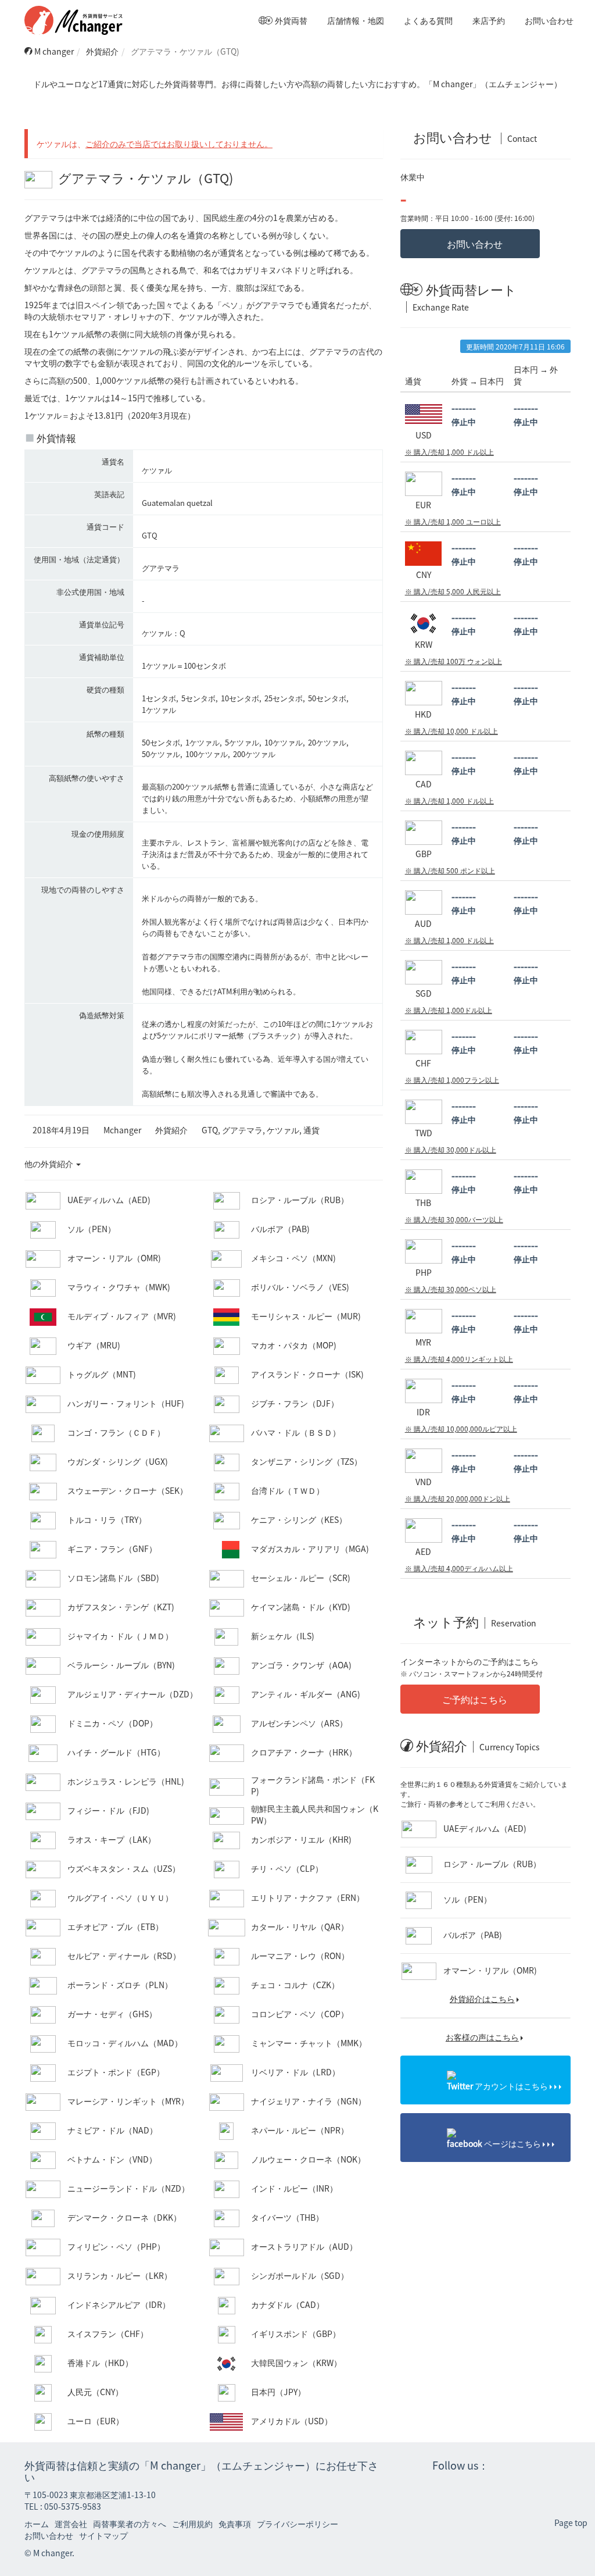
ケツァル (283, 1130)
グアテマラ (242, 1130)
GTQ (210, 1130)
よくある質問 (427, 20)
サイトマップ (103, 2535)
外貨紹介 (102, 51)
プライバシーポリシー (297, 2524)
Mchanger (122, 1130)
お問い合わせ (548, 20)
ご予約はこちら (474, 1699)
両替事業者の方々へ (130, 2524)
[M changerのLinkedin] (558, 2467)
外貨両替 (290, 20)
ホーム (37, 2524)
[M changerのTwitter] (503, 2467)
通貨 (311, 1130)
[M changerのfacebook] (531, 2467)
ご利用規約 (192, 2524)
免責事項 (235, 2524)
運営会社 (71, 2524)
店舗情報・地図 (355, 20)
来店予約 (488, 20)
